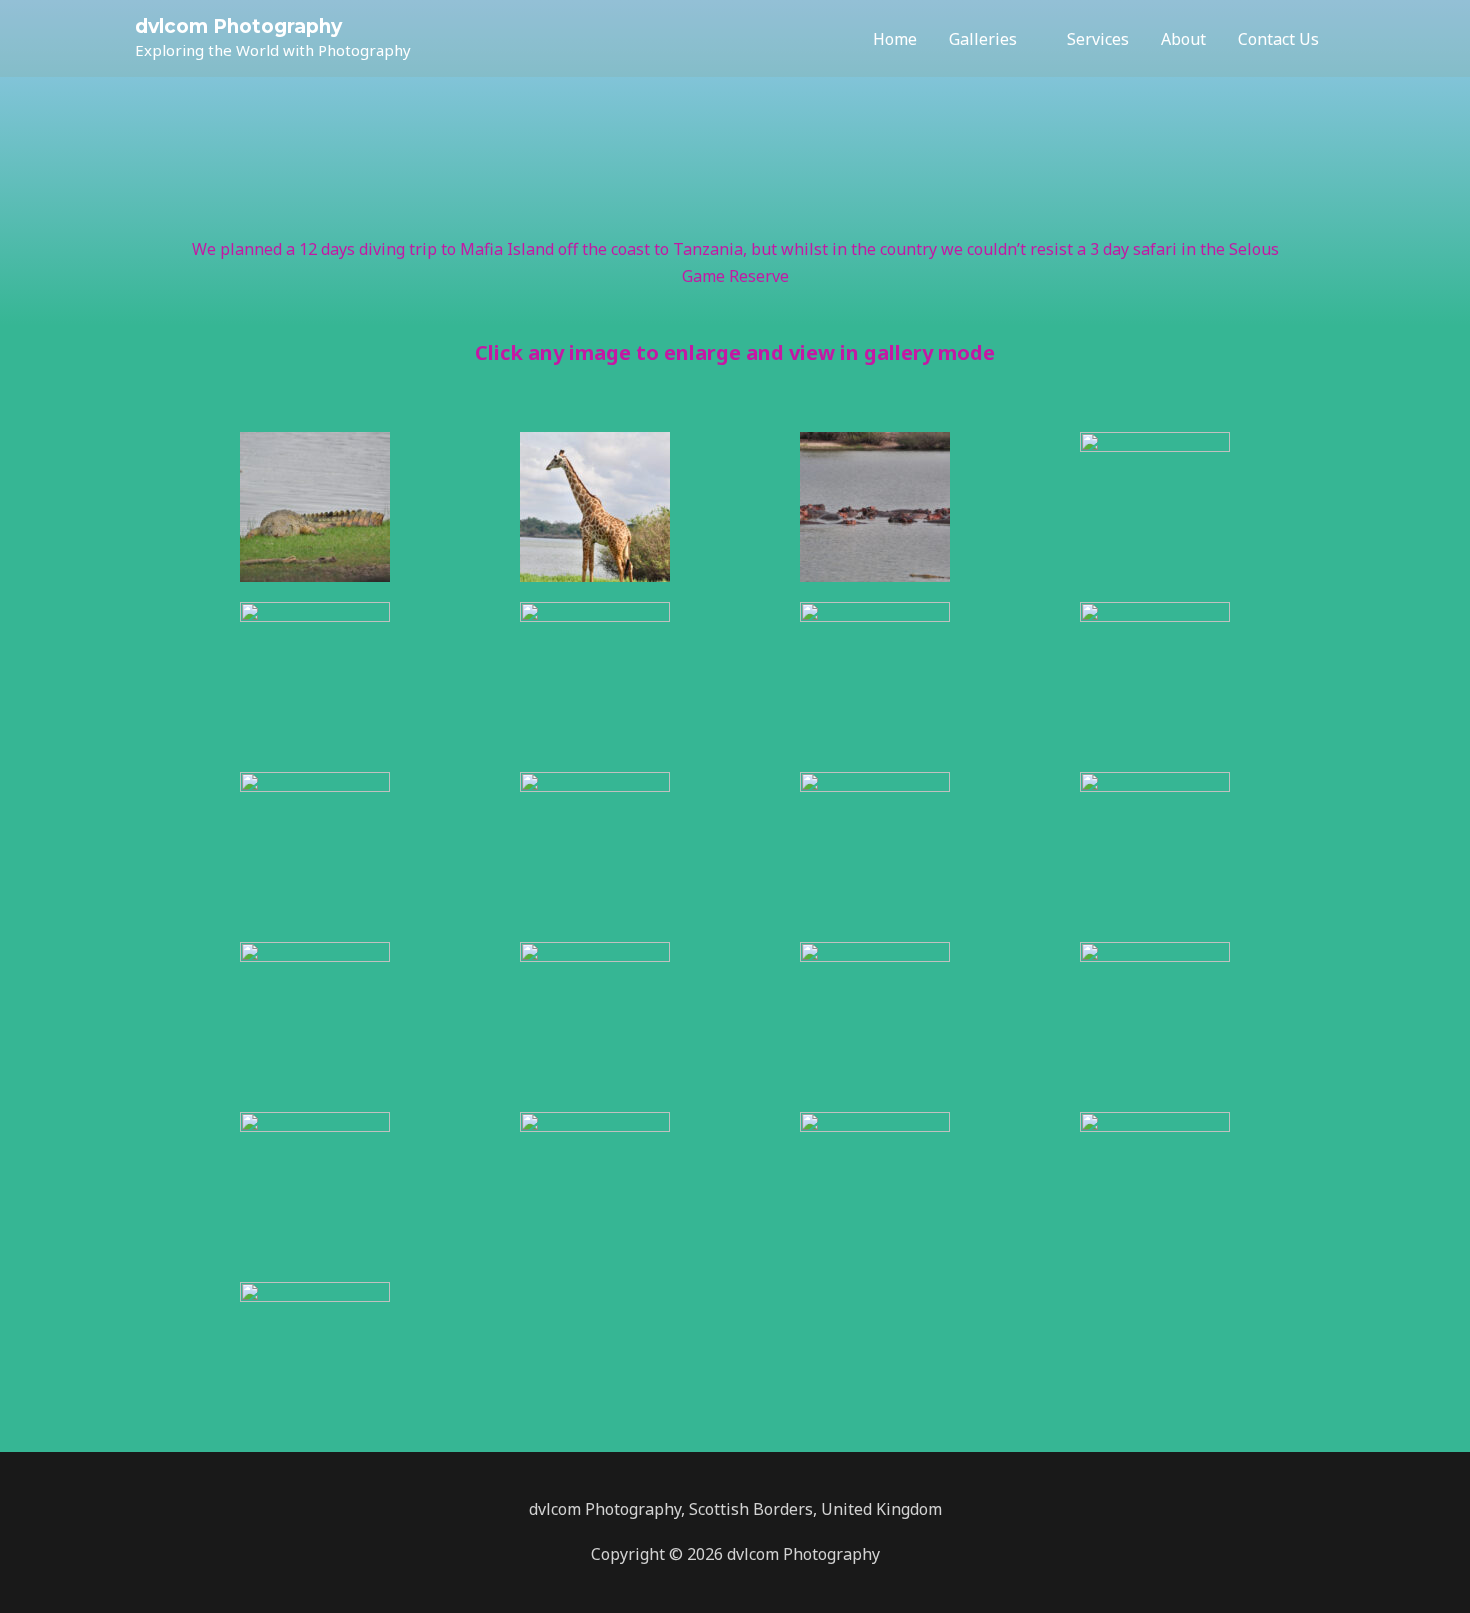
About (1183, 39)
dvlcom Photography (238, 26)
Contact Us (1278, 39)
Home (895, 39)
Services (1098, 39)
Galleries (983, 39)
